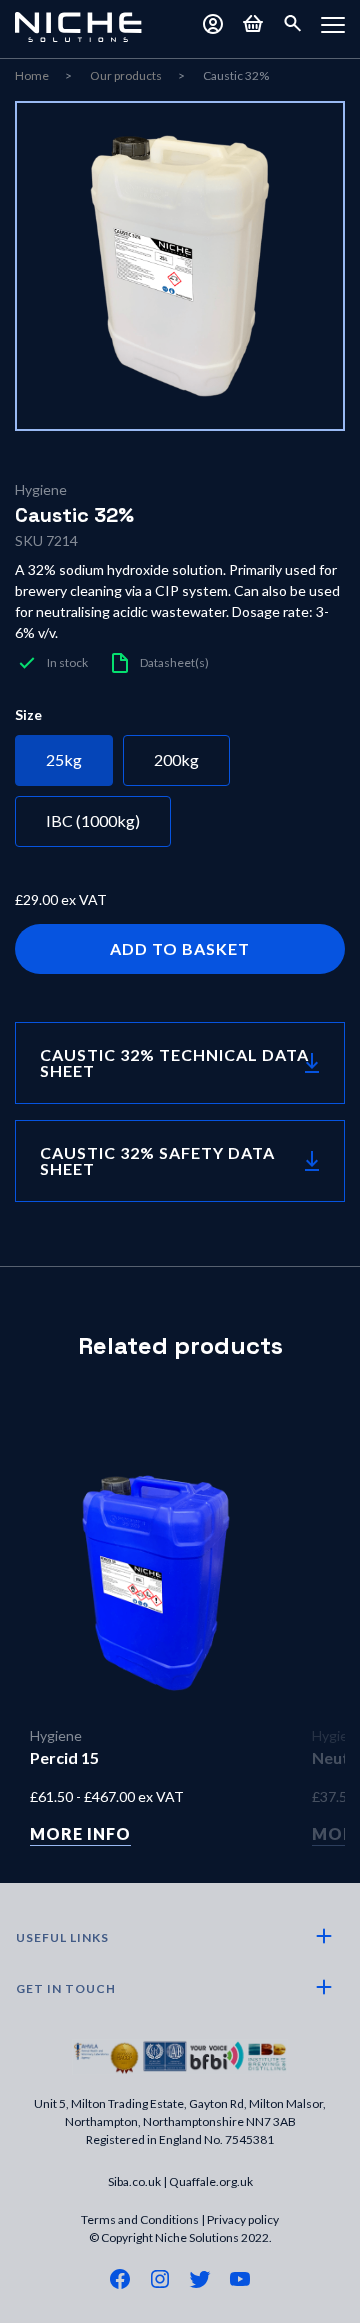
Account (213, 24)
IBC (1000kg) (93, 820)
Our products (126, 75)
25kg (64, 759)
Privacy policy (243, 2219)
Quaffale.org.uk (211, 2181)
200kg (176, 759)
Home (32, 75)
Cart (253, 24)
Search (293, 24)
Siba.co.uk (134, 2181)
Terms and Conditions (140, 2219)
